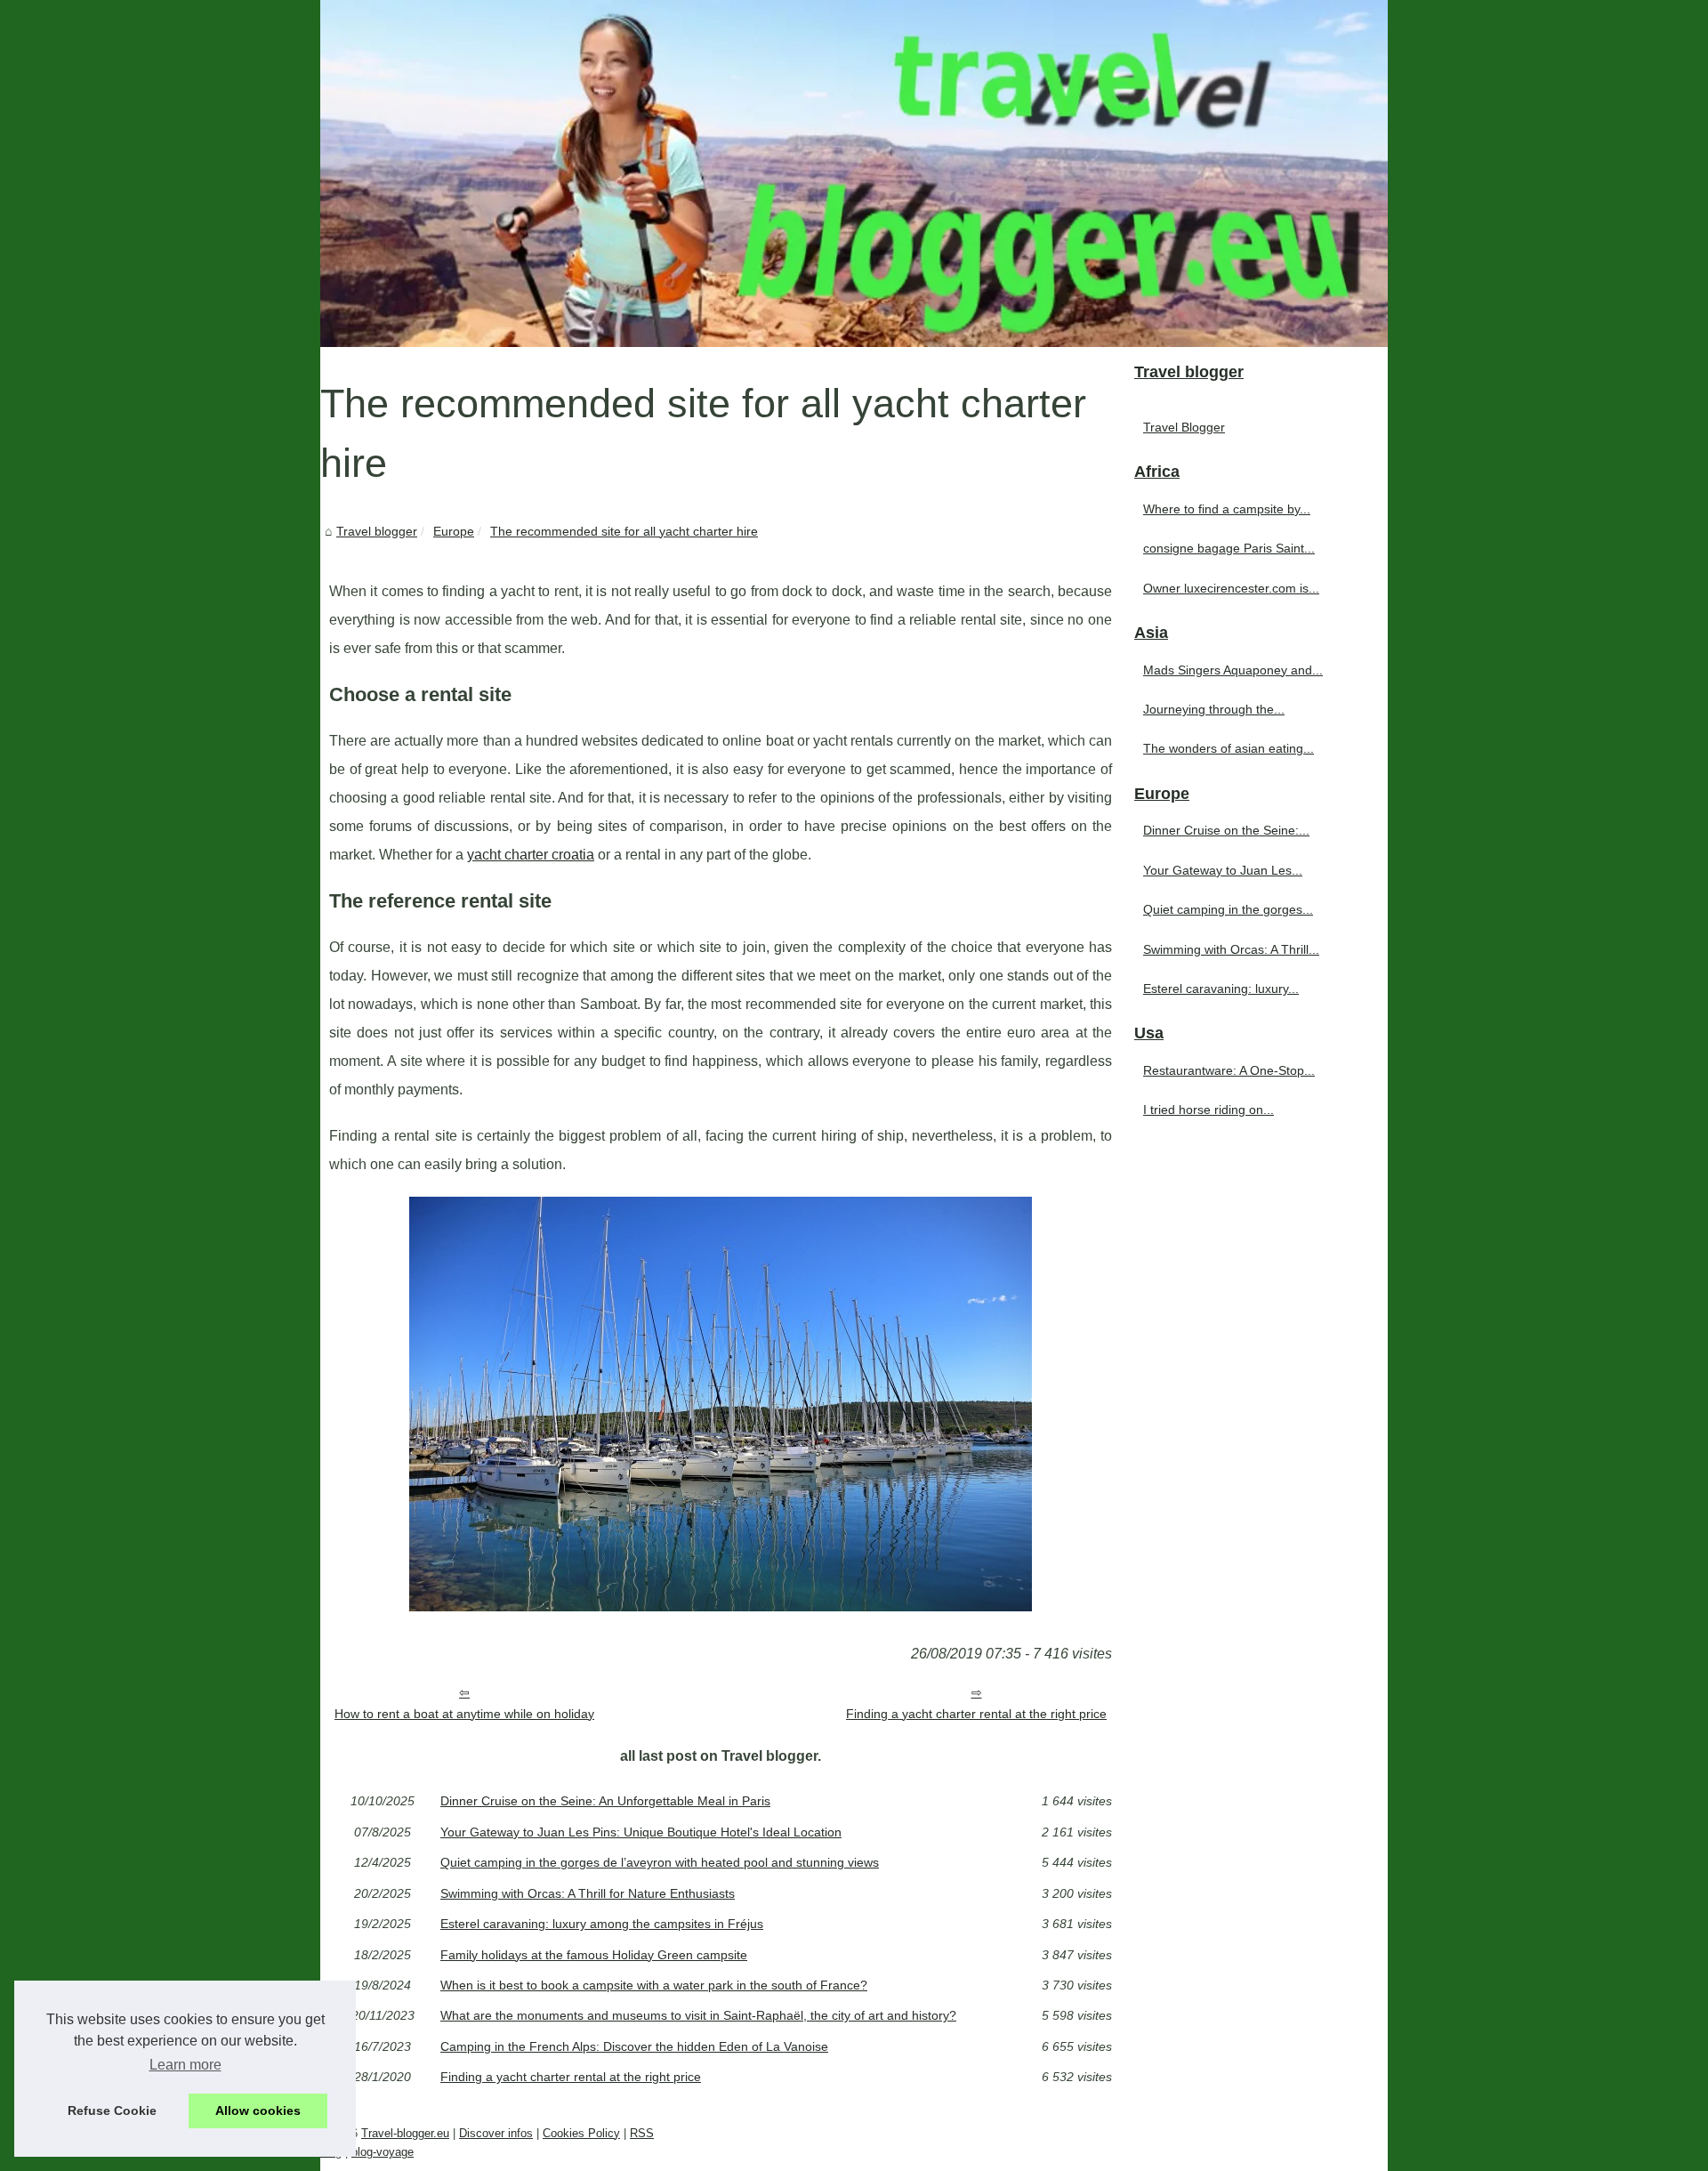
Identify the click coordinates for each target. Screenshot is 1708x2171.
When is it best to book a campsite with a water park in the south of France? (654, 1985)
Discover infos (496, 2133)
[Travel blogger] (854, 174)
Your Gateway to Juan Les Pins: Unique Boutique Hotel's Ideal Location (641, 1832)
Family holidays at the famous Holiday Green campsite (594, 1955)
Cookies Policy (581, 2133)
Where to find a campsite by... (1227, 509)
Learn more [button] (185, 2065)
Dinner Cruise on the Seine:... (1226, 830)
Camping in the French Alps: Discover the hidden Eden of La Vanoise (634, 2046)
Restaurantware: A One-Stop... (1229, 1070)
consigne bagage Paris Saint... (1229, 548)
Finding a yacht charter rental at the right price (976, 1714)
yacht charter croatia (531, 855)
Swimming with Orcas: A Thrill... (1231, 949)
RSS (642, 2133)
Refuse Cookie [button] (112, 2110)
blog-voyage (383, 2152)
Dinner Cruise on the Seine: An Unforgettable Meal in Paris (605, 1801)
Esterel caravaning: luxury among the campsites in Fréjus (602, 1924)
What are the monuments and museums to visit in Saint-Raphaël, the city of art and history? (698, 2015)
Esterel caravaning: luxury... (1221, 989)
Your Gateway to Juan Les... (1223, 870)
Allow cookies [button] (258, 2110)
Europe (454, 531)
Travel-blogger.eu (405, 2133)
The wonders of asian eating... (1229, 748)
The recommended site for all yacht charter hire (624, 531)
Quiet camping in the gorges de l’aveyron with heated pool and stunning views (660, 1862)
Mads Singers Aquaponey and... (1233, 670)
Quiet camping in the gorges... (1228, 909)
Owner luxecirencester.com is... (1231, 588)
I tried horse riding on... (1208, 1110)
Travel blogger (377, 531)
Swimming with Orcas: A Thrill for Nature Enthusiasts (588, 1893)
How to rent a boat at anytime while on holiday (464, 1714)
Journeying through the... (1214, 709)
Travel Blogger (1184, 427)
